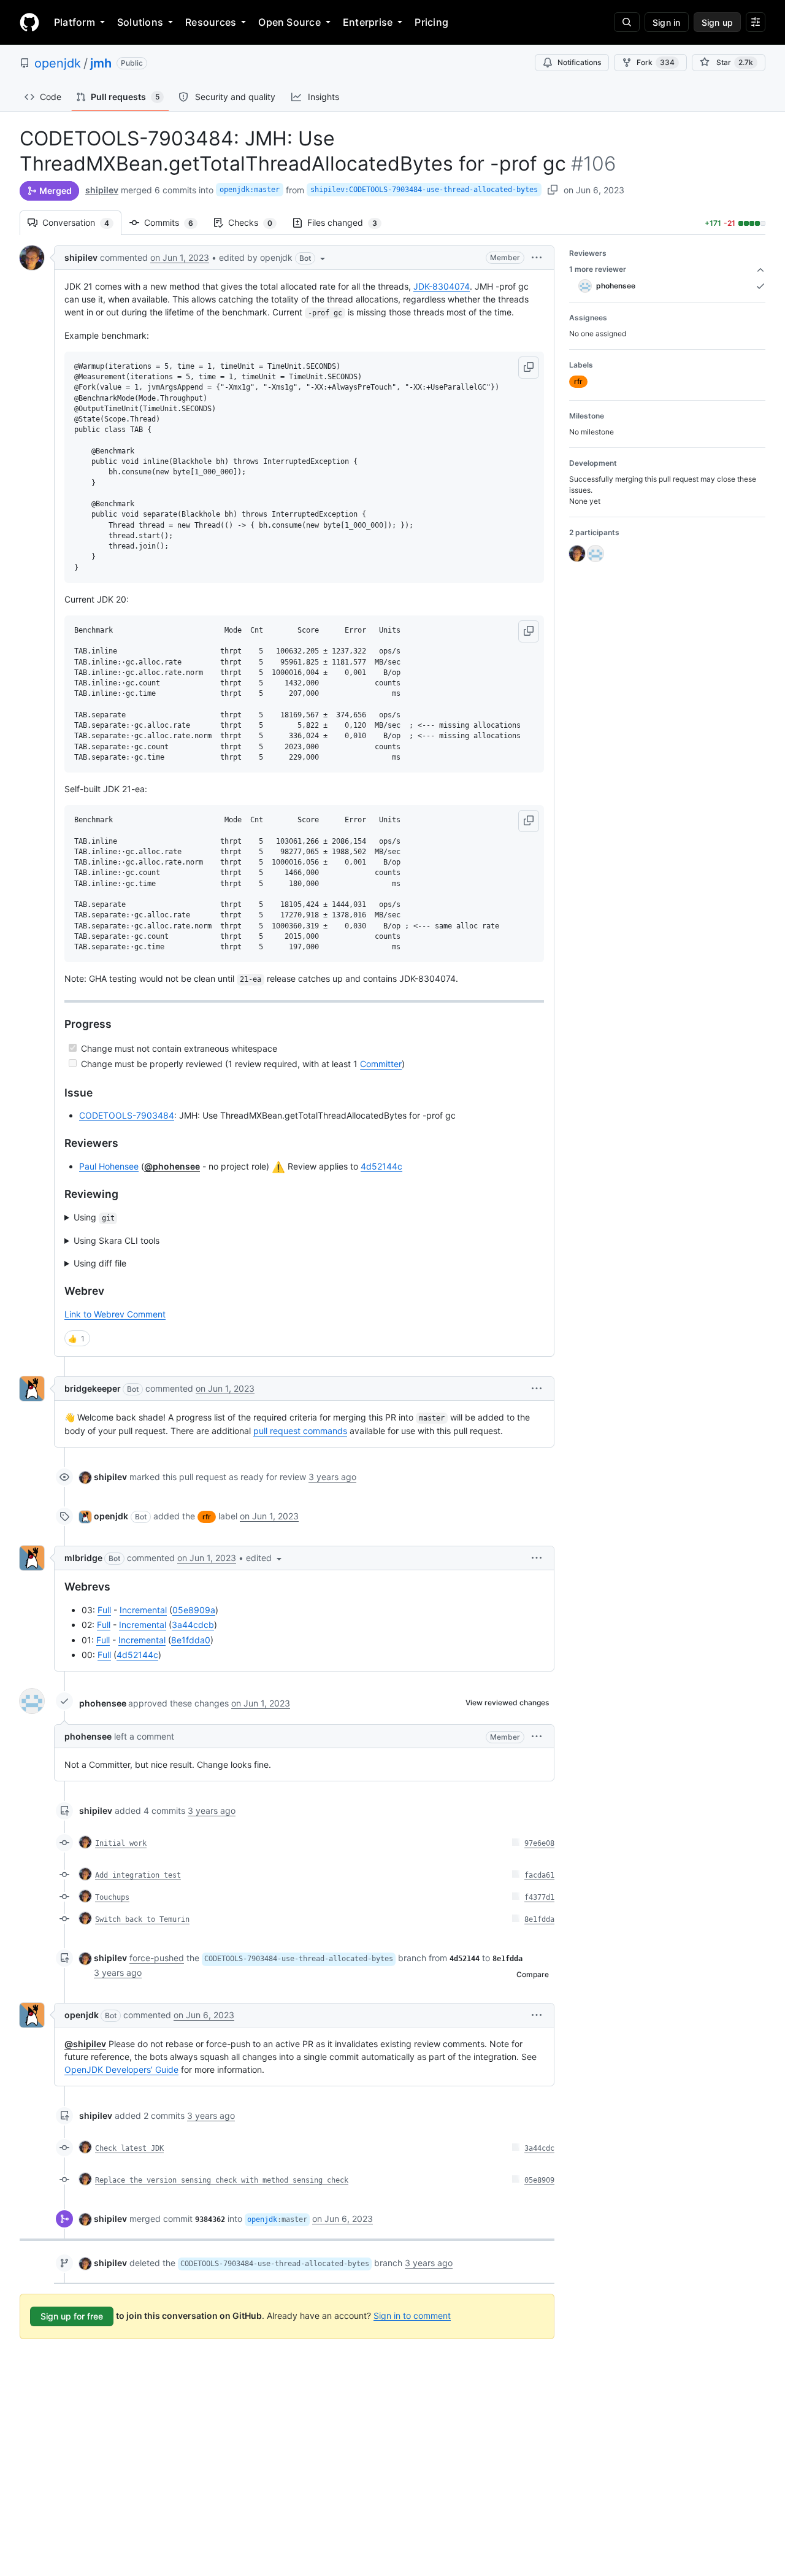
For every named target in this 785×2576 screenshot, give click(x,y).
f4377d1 (539, 1897)
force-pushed (157, 1958)
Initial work (121, 1843)
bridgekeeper (93, 1388)
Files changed (348, 222)
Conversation (82, 222)
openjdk (58, 63)
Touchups (112, 1897)
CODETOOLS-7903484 (127, 1115)
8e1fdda (539, 1919)
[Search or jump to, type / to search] (627, 22)
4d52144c (381, 1166)
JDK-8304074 (442, 286)
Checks (256, 222)
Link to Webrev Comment (115, 1314)
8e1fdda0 (191, 1640)
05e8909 (539, 2180)
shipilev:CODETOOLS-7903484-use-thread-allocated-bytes (424, 190)
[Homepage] (29, 22)
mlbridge (83, 1558)
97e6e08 (539, 1843)
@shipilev (85, 2044)
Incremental (143, 1610)
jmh (101, 63)
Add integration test (138, 1875)
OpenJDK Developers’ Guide (121, 2069)
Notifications (579, 62)
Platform (75, 22)
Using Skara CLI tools (117, 1240)
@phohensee (172, 1166)
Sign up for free (72, 2316)
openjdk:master (250, 190)
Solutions (140, 22)
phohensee (103, 1703)
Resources (211, 22)
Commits (175, 222)
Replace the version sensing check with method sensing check (222, 2180)
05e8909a (194, 1610)
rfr (207, 1517)
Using (94, 1217)
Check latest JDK (129, 2148)
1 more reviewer (598, 269)
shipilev (102, 190)
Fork (656, 62)
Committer (381, 1064)
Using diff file (100, 1263)
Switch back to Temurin (142, 1919)
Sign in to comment (412, 2315)
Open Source (289, 22)
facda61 (539, 1875)
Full (104, 1610)
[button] (273, 258)
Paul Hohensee (109, 1166)
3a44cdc (539, 2148)
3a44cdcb (193, 1625)
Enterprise (368, 22)
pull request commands (300, 1431)
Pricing (431, 22)
